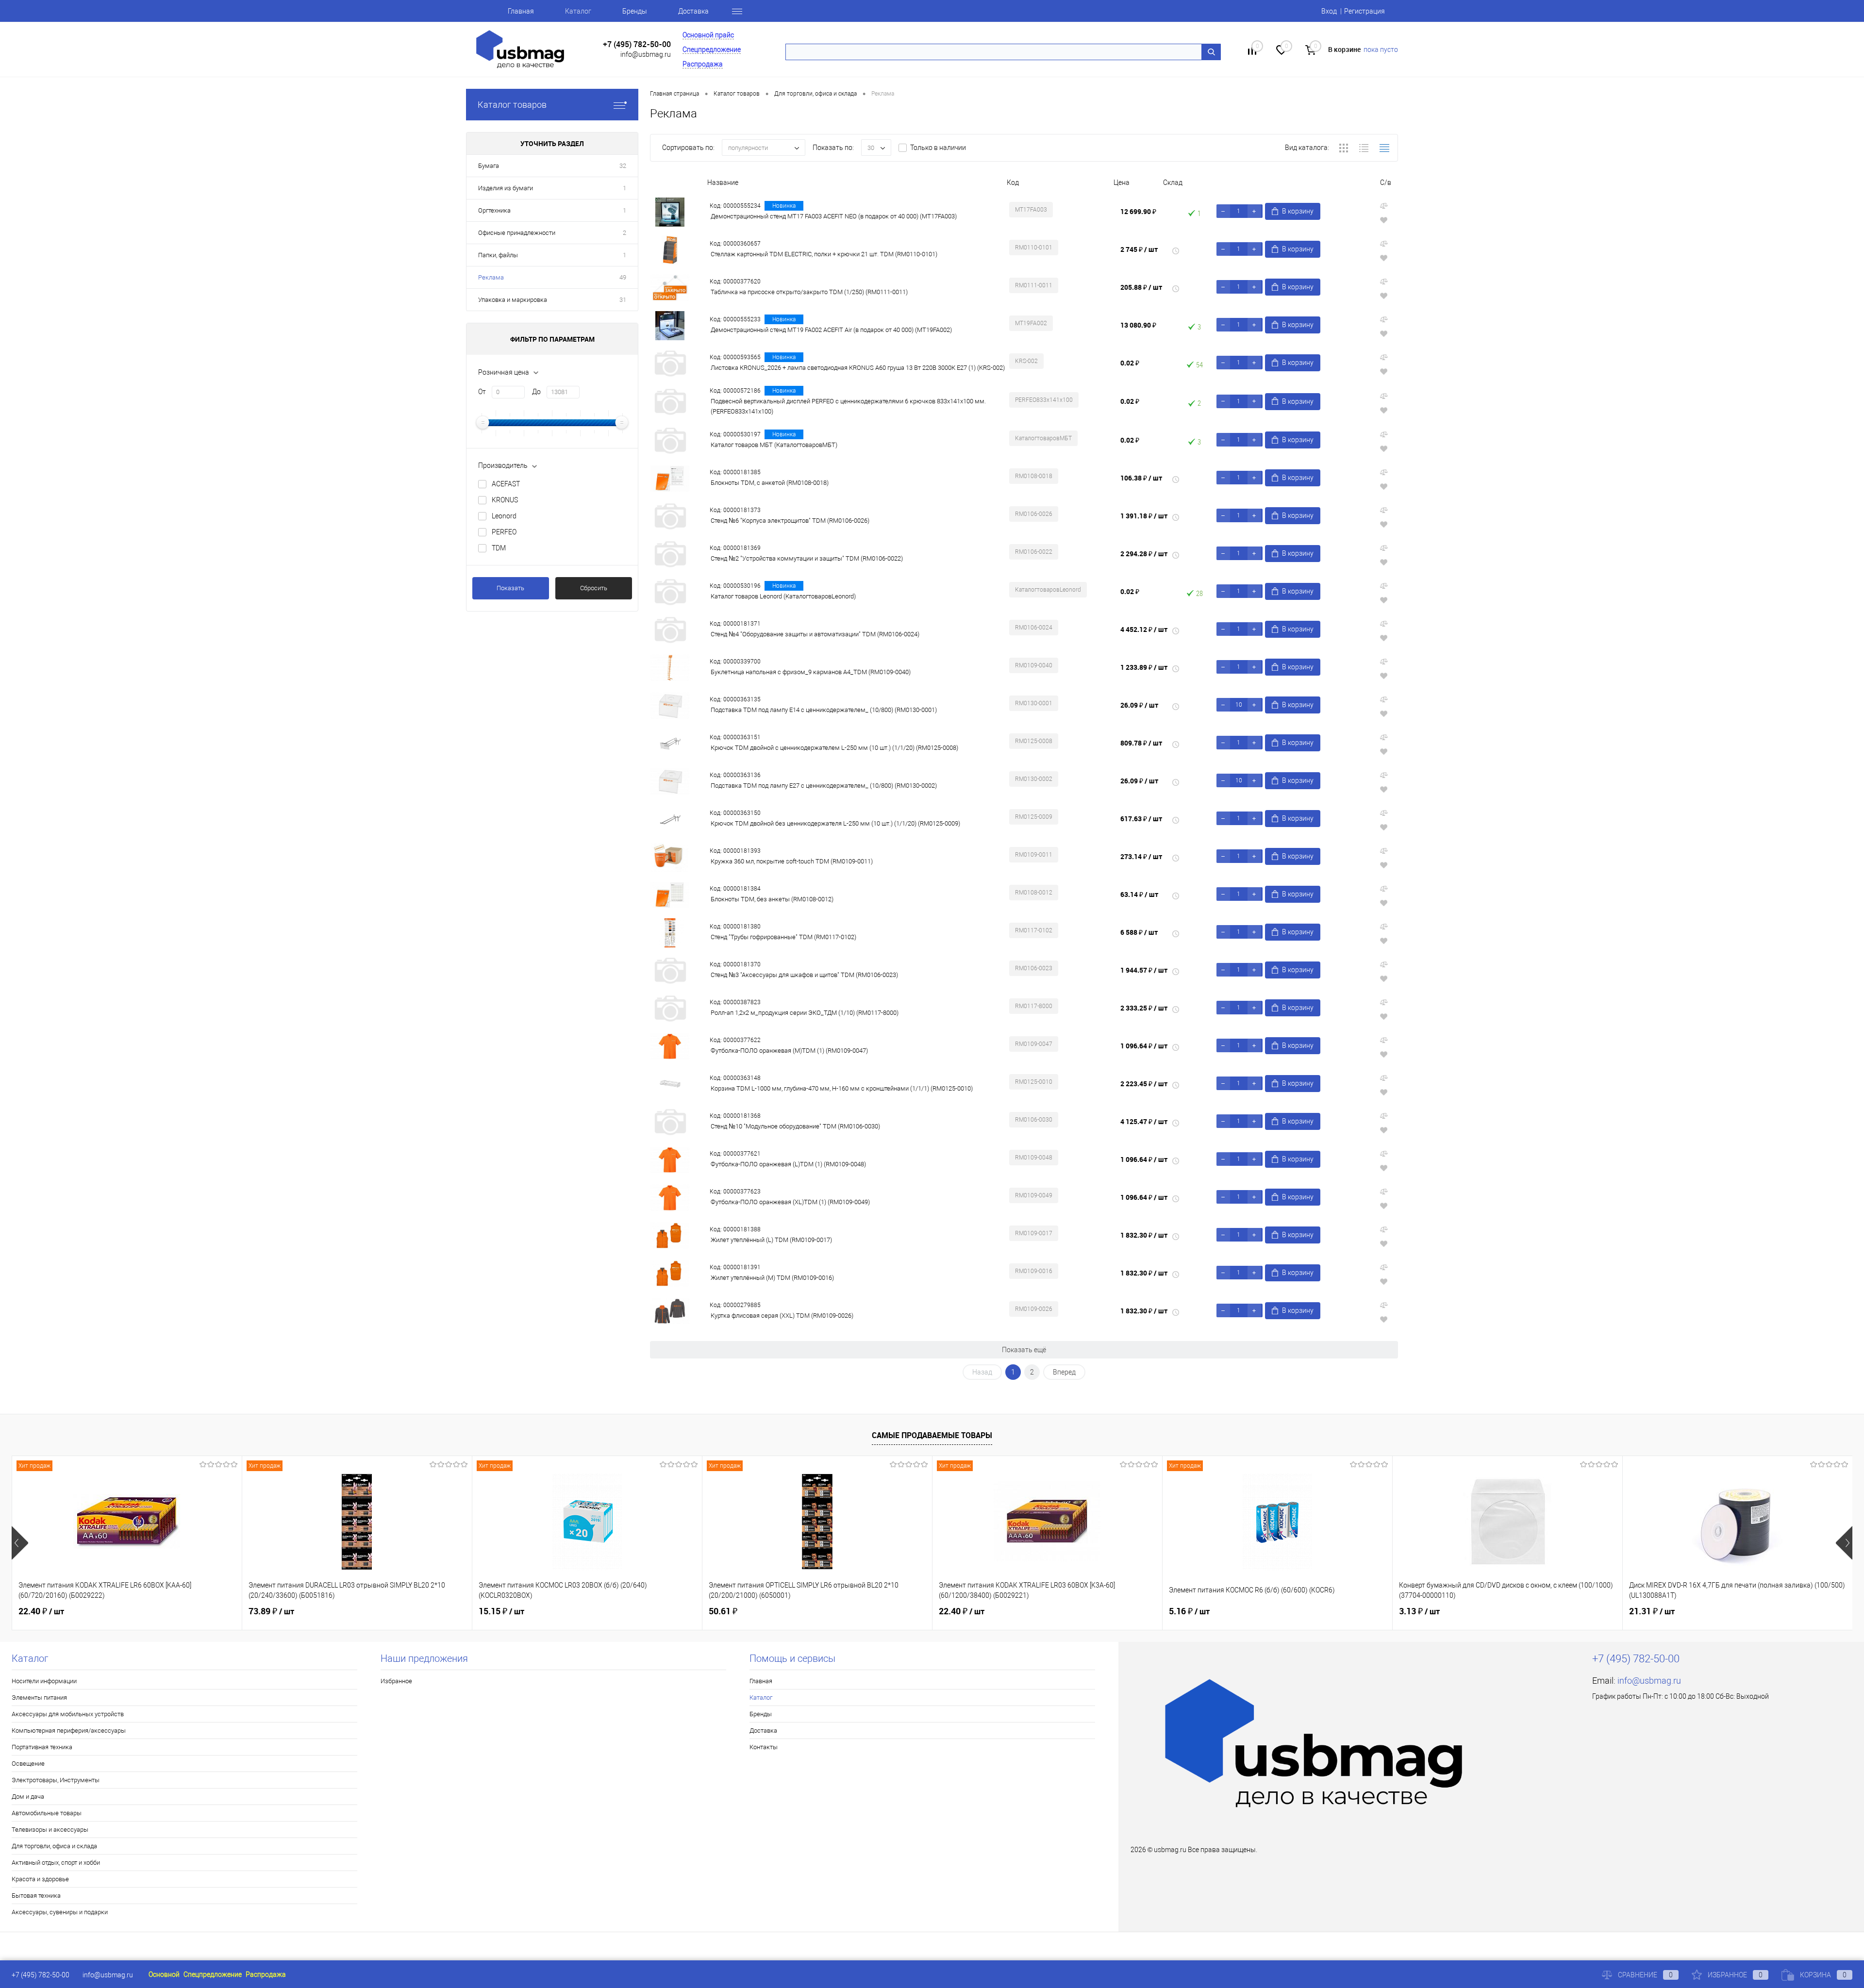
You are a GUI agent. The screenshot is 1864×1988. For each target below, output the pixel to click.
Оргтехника (494, 210)
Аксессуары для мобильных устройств (68, 1714)
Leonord (504, 516)
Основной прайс (708, 35)
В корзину (1298, 211)
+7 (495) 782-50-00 (637, 44)
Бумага (489, 166)
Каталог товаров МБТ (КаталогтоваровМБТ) (774, 445)
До (536, 392)
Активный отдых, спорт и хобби (56, 1863)
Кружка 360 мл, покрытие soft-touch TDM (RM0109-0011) (792, 861)
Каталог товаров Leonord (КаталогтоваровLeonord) (783, 596)
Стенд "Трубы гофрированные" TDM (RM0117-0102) (783, 937)
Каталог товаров (512, 105)
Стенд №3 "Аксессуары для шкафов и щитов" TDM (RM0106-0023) (804, 975)
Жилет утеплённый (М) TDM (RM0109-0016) (772, 1278)
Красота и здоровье (40, 1879)
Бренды (635, 11)
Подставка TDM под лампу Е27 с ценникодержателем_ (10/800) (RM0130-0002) (824, 786)
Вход (1329, 11)
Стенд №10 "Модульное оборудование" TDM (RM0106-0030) (795, 1126)
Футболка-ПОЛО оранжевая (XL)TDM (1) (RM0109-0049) (790, 1202)
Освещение (28, 1764)
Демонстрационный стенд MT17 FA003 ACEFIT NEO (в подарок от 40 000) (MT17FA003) (834, 216)
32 (623, 166)
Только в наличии (938, 148)
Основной (164, 1974)
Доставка (693, 11)
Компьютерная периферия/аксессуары (69, 1731)
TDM (499, 548)
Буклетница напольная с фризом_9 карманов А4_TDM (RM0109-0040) (811, 672)
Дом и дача (28, 1797)
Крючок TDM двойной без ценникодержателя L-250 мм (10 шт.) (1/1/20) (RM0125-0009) (835, 823)
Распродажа (703, 64)
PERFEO (504, 532)
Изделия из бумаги (506, 188)
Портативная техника (42, 1747)
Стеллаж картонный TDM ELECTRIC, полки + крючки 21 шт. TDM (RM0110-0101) (824, 254)
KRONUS (505, 500)
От (482, 392)
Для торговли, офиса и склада (54, 1846)
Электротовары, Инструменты (56, 1780)
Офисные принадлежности (517, 233)
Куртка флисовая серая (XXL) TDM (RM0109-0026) (782, 1316)
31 (623, 300)
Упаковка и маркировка (513, 300)
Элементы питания (39, 1698)
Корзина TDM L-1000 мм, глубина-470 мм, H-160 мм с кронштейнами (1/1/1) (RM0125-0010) (842, 1088)
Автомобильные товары (47, 1813)
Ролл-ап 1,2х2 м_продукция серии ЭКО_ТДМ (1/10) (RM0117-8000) (805, 1013)
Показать (510, 588)
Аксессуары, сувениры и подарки (60, 1912)
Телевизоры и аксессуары (50, 1830)
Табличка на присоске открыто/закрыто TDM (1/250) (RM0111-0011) (809, 292)
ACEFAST (506, 484)
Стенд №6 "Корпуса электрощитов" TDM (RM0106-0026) (790, 521)
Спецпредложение (712, 50)
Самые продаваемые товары (932, 1435)
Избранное (396, 1681)
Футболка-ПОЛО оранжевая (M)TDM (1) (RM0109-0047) (789, 1051)
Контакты (764, 1747)
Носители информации (44, 1681)
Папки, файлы (498, 255)
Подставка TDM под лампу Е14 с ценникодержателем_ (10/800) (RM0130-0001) (824, 710)
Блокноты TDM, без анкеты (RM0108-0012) (772, 899)
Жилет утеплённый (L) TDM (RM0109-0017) (771, 1240)
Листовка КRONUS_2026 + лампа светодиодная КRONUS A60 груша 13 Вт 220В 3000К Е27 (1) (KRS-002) (858, 368)
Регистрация (1365, 11)
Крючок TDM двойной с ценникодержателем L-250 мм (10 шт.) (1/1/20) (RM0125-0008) (834, 748)
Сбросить (594, 588)
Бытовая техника (36, 1896)
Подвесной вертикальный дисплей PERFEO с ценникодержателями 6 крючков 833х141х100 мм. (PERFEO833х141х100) (848, 406)
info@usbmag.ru (646, 54)
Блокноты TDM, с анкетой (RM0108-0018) (770, 483)
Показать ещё (1024, 1350)
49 (623, 277)
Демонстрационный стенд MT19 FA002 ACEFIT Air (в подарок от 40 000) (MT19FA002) (831, 330)
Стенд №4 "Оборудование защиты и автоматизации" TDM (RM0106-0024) (815, 634)
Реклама (491, 277)
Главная (521, 11)
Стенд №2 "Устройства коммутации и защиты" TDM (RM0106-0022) (807, 558)
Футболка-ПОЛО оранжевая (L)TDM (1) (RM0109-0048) (788, 1164)
